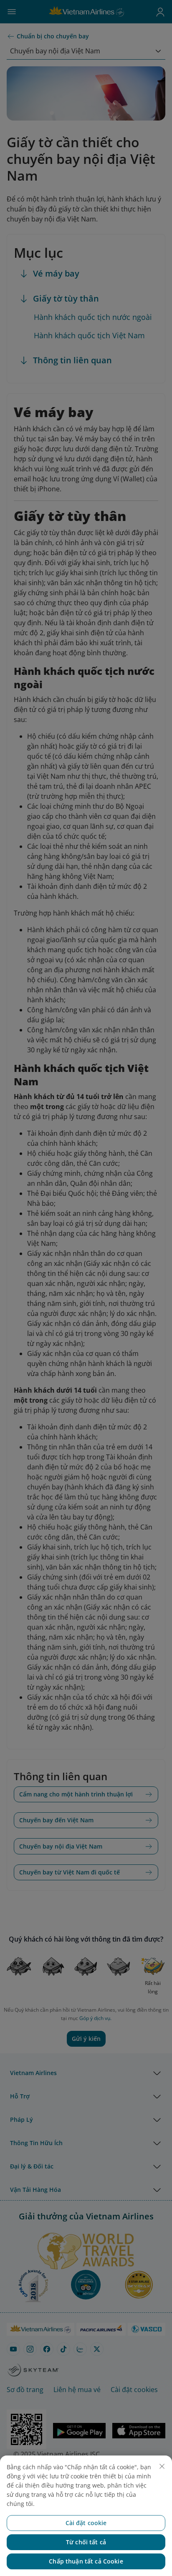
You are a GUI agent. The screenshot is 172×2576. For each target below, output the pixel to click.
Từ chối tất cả (86, 2542)
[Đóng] (162, 2466)
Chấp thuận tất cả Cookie (86, 2561)
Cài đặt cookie (86, 2523)
